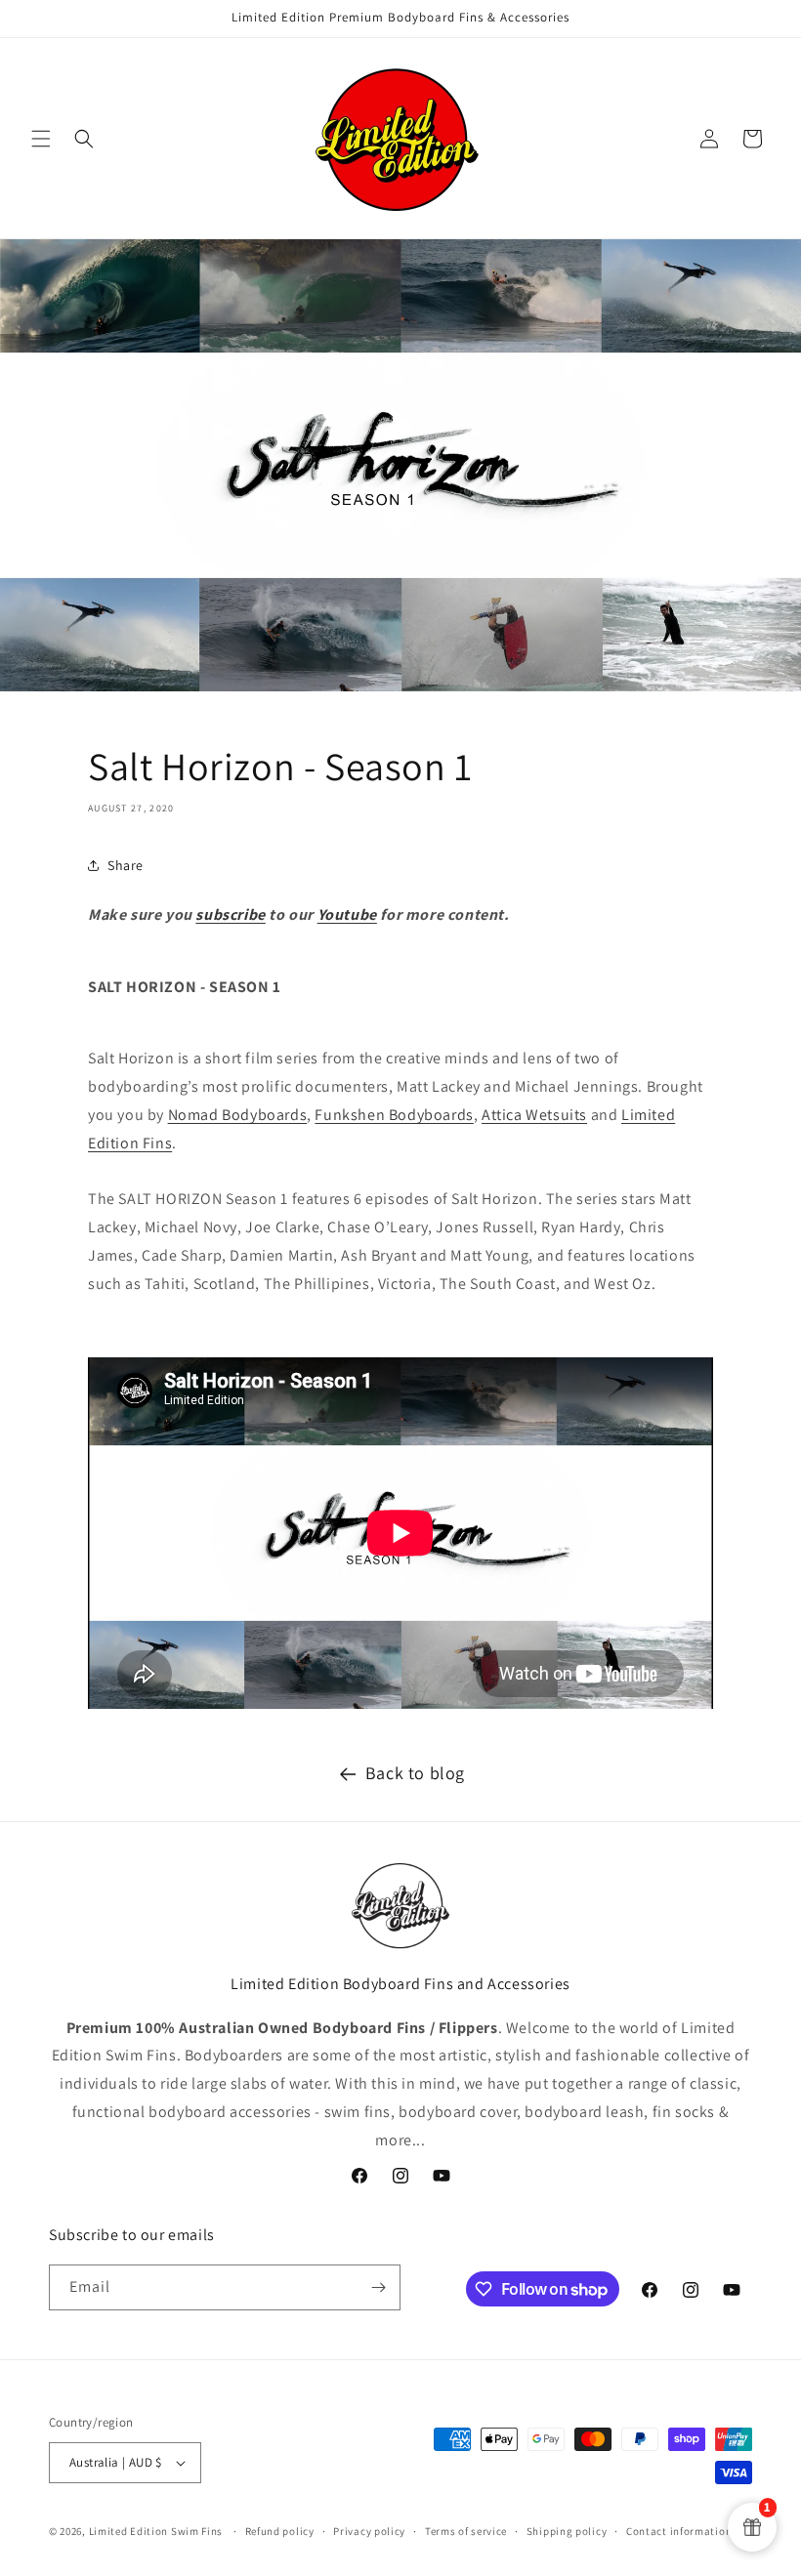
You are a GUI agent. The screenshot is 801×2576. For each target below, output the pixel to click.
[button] (41, 139)
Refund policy (280, 2531)
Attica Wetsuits (534, 1115)
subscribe (230, 914)
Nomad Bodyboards (238, 1115)
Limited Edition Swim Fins (156, 2531)
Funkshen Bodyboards (394, 1115)
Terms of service (466, 2531)
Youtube (347, 914)
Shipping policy (567, 2531)
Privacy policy (369, 2531)
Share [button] (126, 865)
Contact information (679, 2531)
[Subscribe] (378, 2287)
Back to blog (415, 1773)
